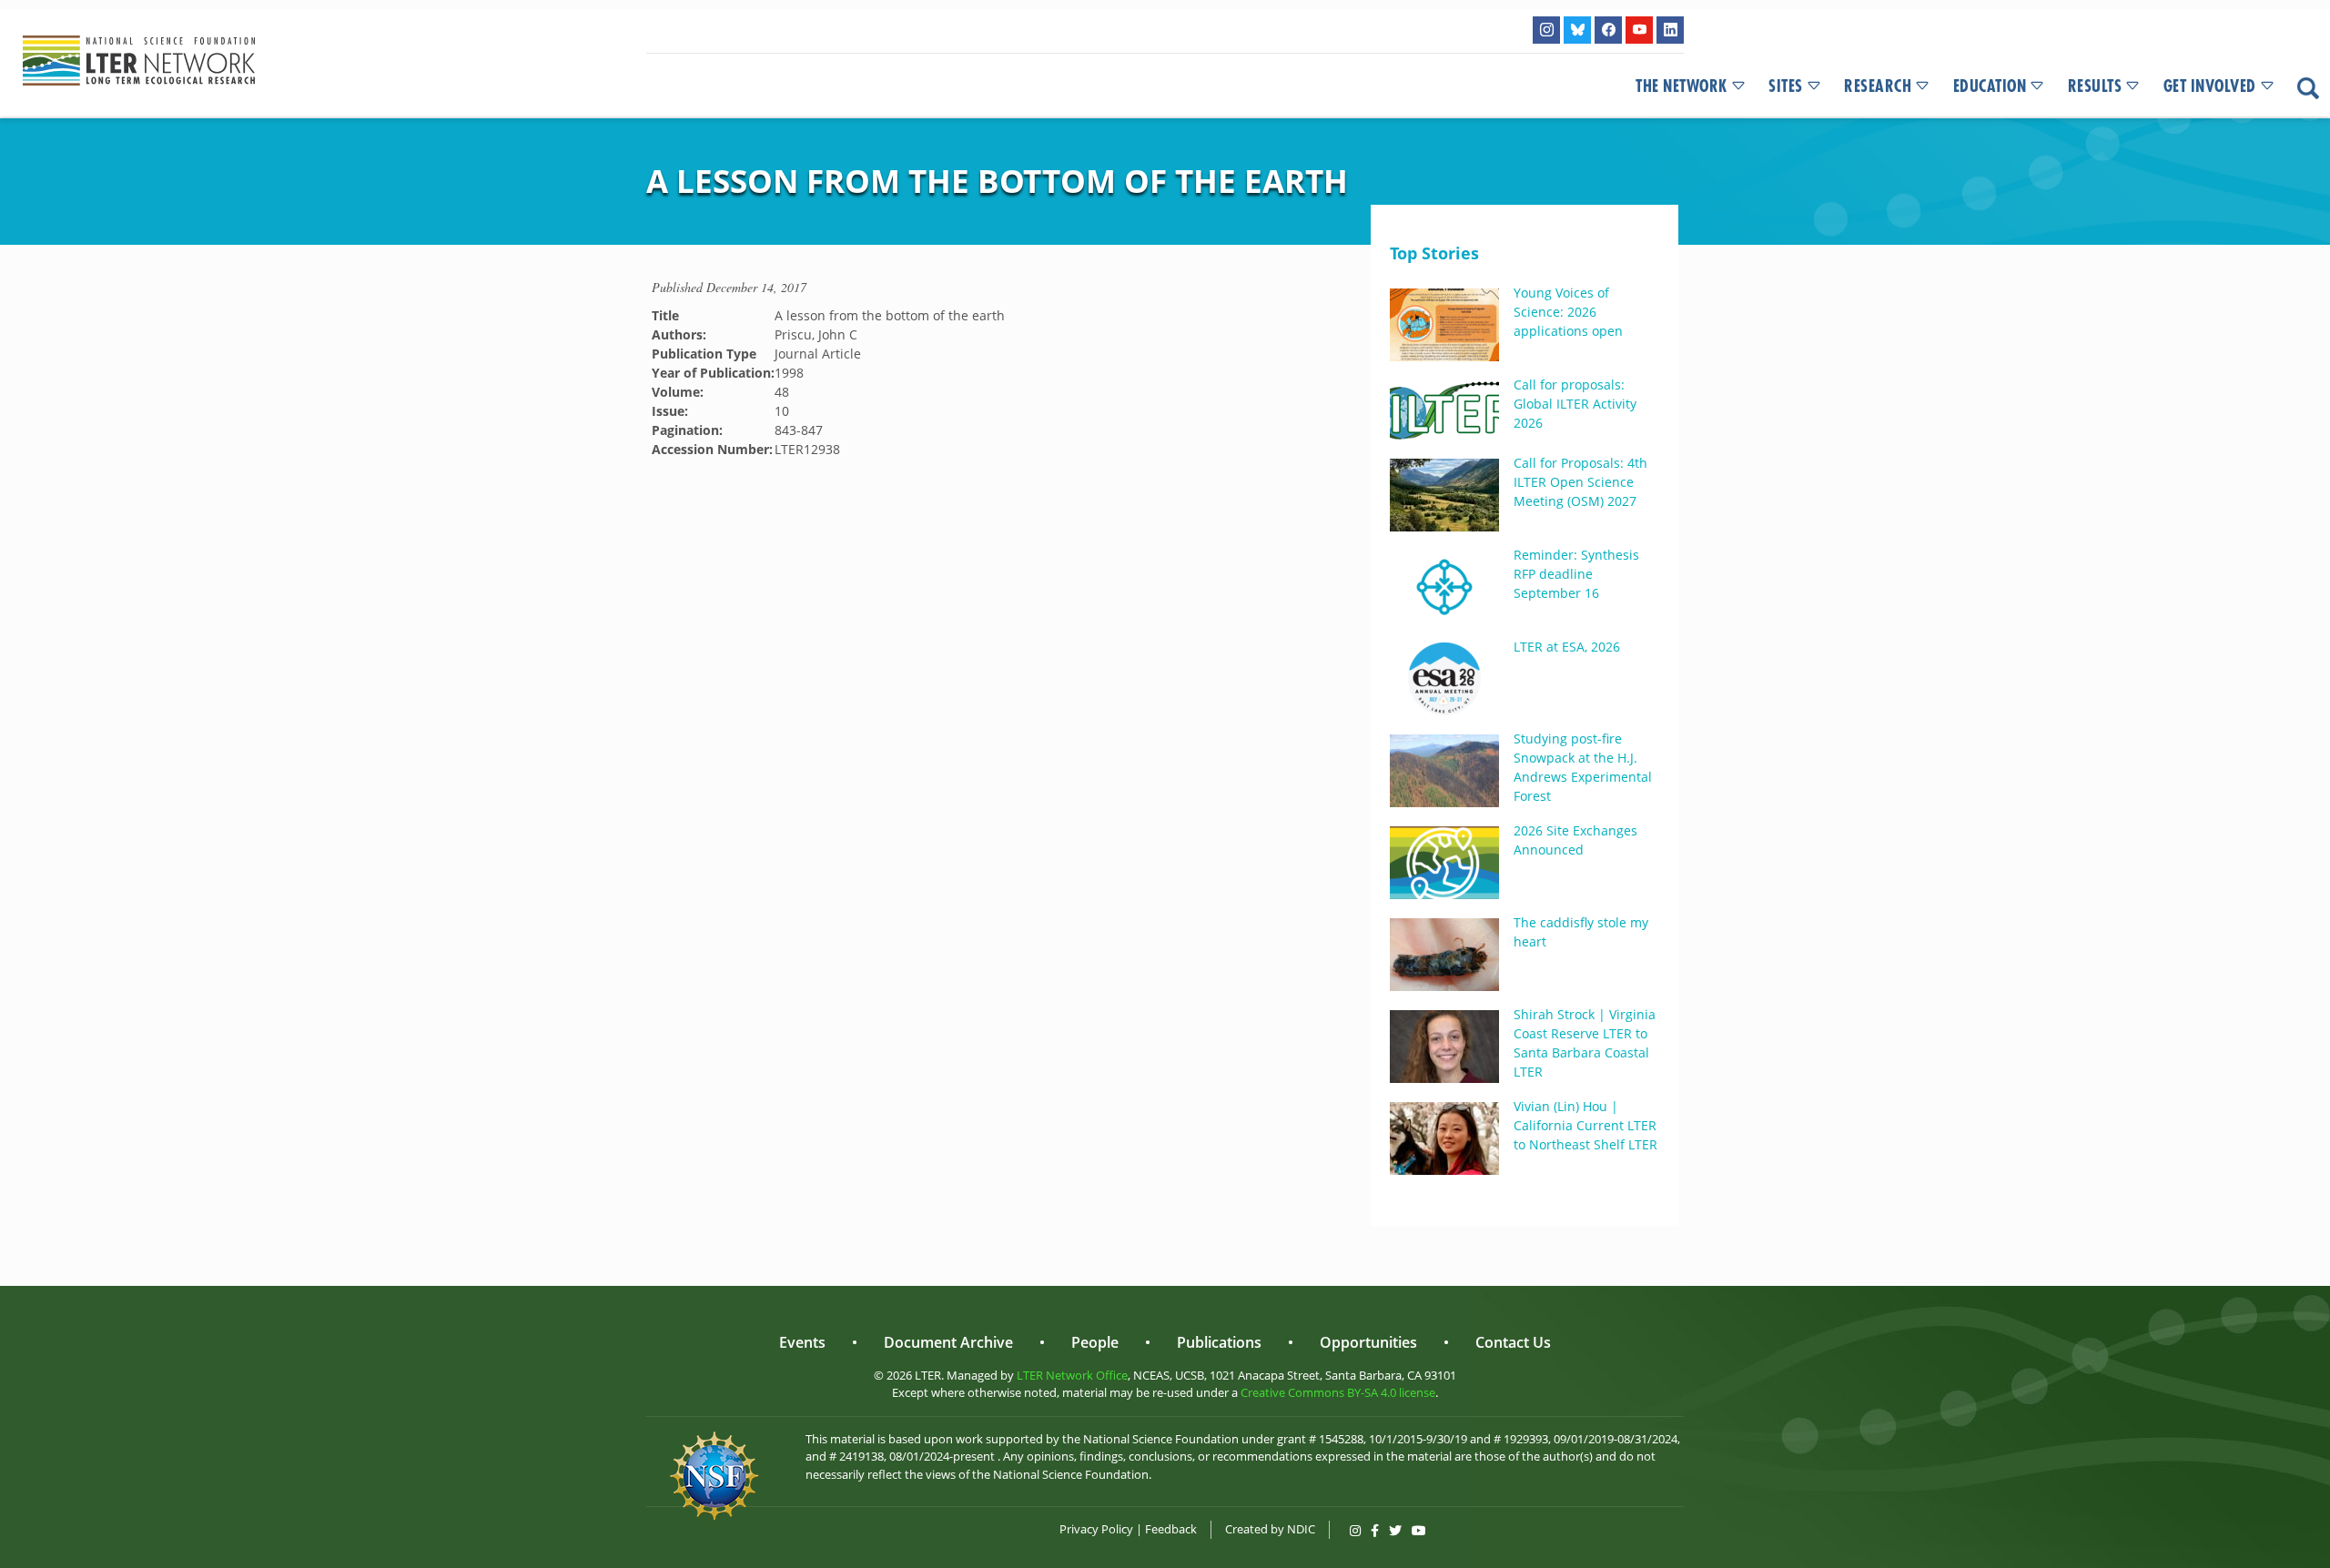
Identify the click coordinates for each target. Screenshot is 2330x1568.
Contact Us (1513, 1342)
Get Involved (2210, 86)
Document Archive (948, 1342)
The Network (1682, 86)
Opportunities (1368, 1342)
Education (1990, 86)
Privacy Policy (1096, 1529)
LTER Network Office (1072, 1375)
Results (2095, 86)
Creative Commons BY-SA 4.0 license (1338, 1392)
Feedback (1171, 1529)
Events (802, 1342)
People (1095, 1342)
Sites (1786, 86)
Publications (1219, 1342)
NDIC (1301, 1529)
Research (1878, 86)
